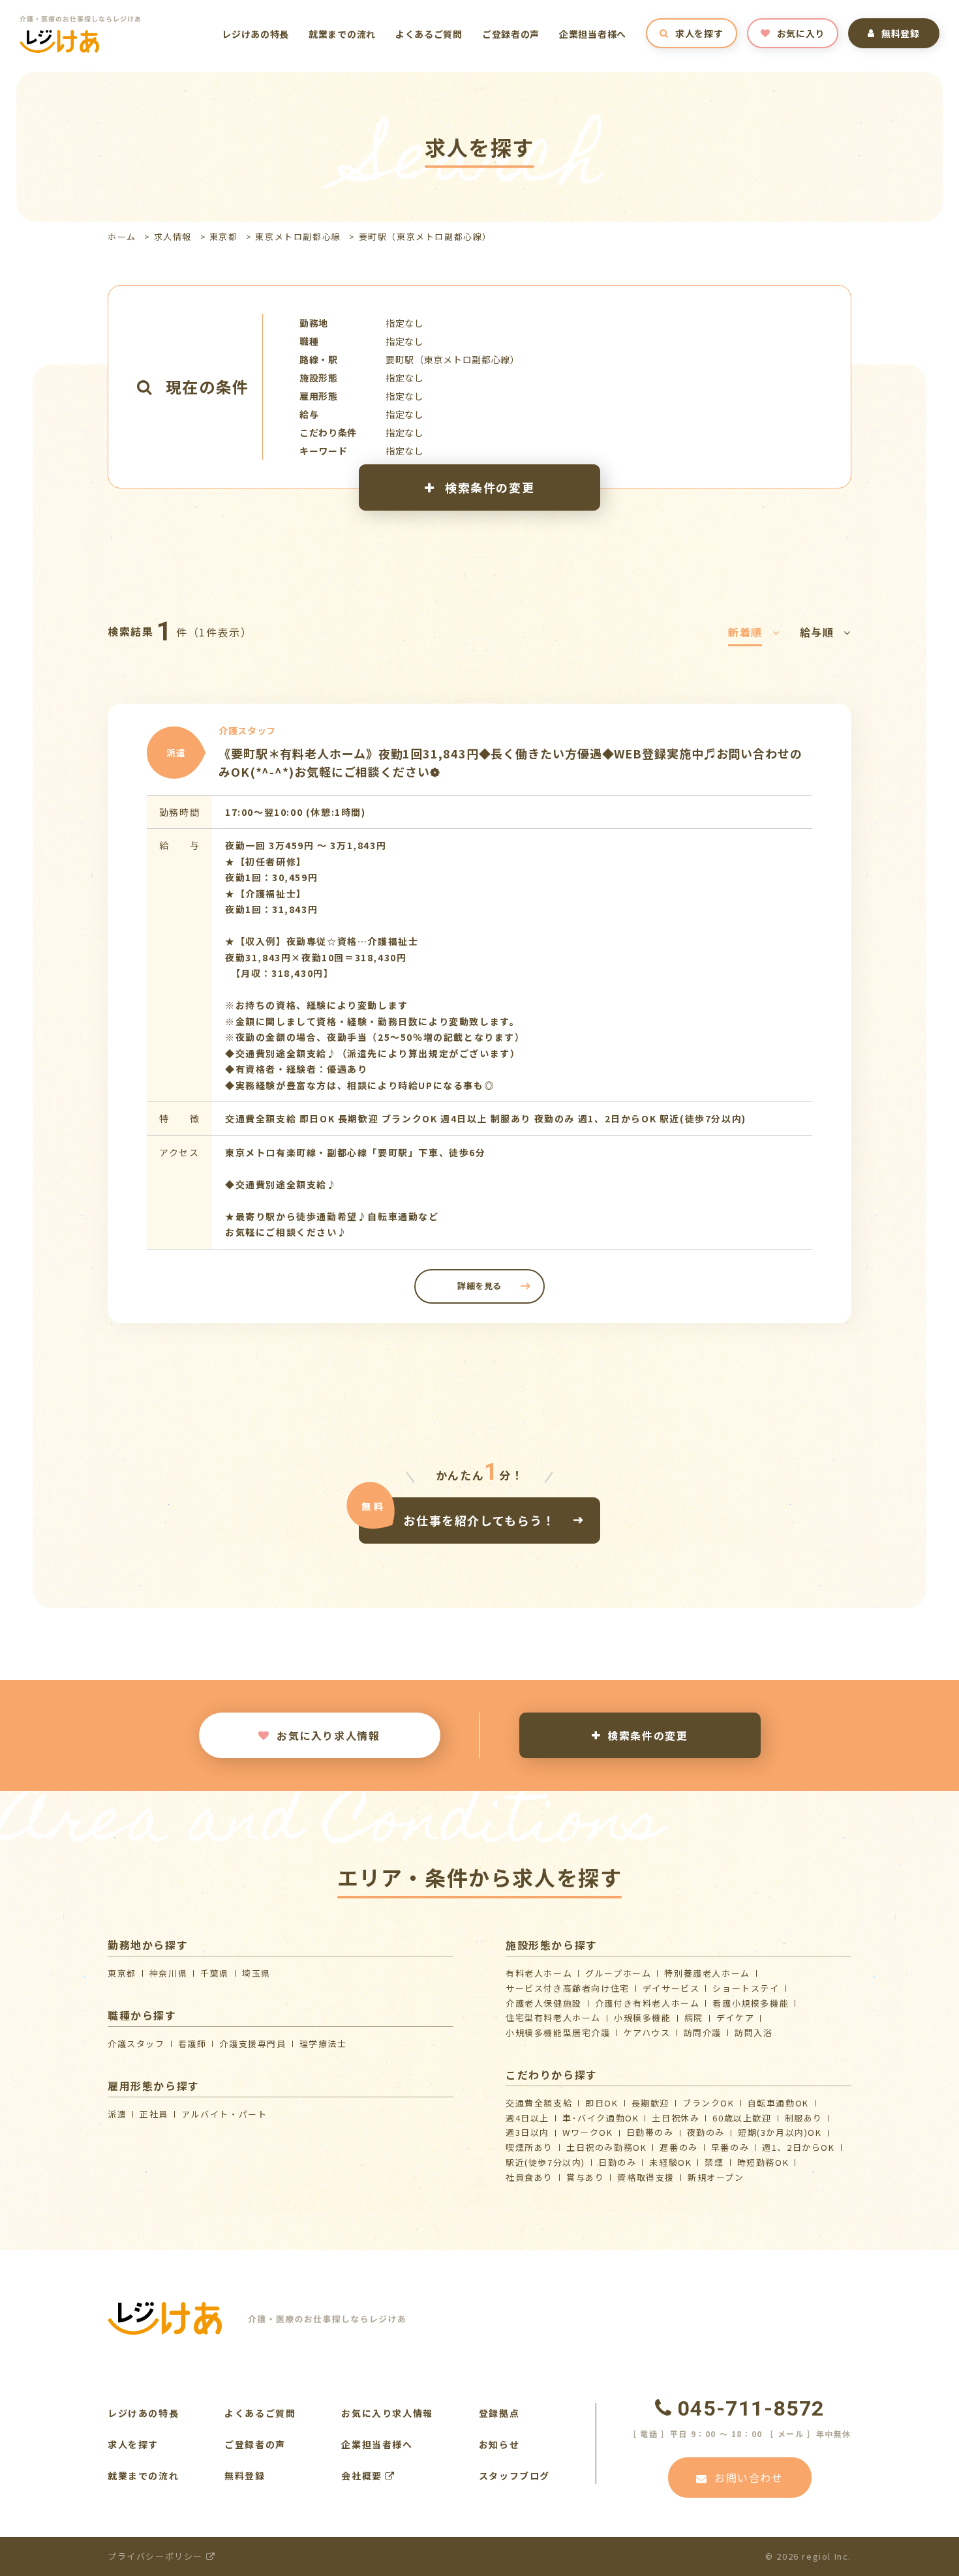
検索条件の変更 (488, 487)
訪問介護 (703, 2032)
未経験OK (670, 2162)
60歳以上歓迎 (742, 2118)
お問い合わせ (749, 2478)
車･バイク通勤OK (601, 2118)
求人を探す (699, 33)
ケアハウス (647, 2032)
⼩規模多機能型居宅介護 (558, 2032)
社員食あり (529, 2177)
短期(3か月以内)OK (780, 2132)
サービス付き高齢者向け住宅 (568, 1988)
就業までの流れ (342, 34)
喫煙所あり (529, 2147)
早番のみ (730, 2147)
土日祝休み (676, 2118)
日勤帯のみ (650, 2132)
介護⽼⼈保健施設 (544, 2003)
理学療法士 (323, 2044)
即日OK (601, 2103)
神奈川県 (168, 1973)
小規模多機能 (643, 2017)
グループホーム (618, 1973)
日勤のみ (617, 2162)
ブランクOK (708, 2103)
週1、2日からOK (798, 2147)
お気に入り (801, 33)
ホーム (122, 236)
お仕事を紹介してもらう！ (479, 1520)
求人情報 (173, 236)
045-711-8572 (751, 2408)
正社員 (154, 2114)
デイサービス (671, 1988)
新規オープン (716, 2177)
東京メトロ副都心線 (298, 236)
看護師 (192, 2044)
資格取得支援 (646, 2177)
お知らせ (499, 2444)
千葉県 (215, 1973)
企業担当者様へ (593, 34)
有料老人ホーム (539, 1973)
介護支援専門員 (252, 2044)
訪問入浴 (753, 2032)
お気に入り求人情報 (328, 1735)
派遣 (117, 2114)
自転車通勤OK (778, 2103)
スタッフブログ (514, 2476)
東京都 (224, 236)
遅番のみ (678, 2147)
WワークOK (588, 2132)
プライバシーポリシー (157, 2556)
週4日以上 (527, 2118)
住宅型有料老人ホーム (553, 2017)
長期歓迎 (650, 2103)
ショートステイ (746, 1988)
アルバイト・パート (224, 2114)
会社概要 (363, 2476)
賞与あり (585, 2177)
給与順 (817, 632)
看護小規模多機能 (751, 2003)
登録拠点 (499, 2413)
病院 (694, 2017)
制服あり (804, 2118)
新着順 (745, 632)
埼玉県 (256, 1973)
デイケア (735, 2017)
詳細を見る (479, 1286)
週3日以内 (527, 2132)
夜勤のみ (706, 2132)
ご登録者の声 (511, 34)
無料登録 (901, 33)
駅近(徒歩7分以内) (545, 2162)
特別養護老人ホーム (707, 1973)
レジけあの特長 (255, 34)
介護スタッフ (136, 2044)
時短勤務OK (763, 2162)
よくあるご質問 (429, 34)
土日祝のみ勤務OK (606, 2147)
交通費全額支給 (539, 2103)
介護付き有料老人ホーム (647, 2003)
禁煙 (714, 2162)
